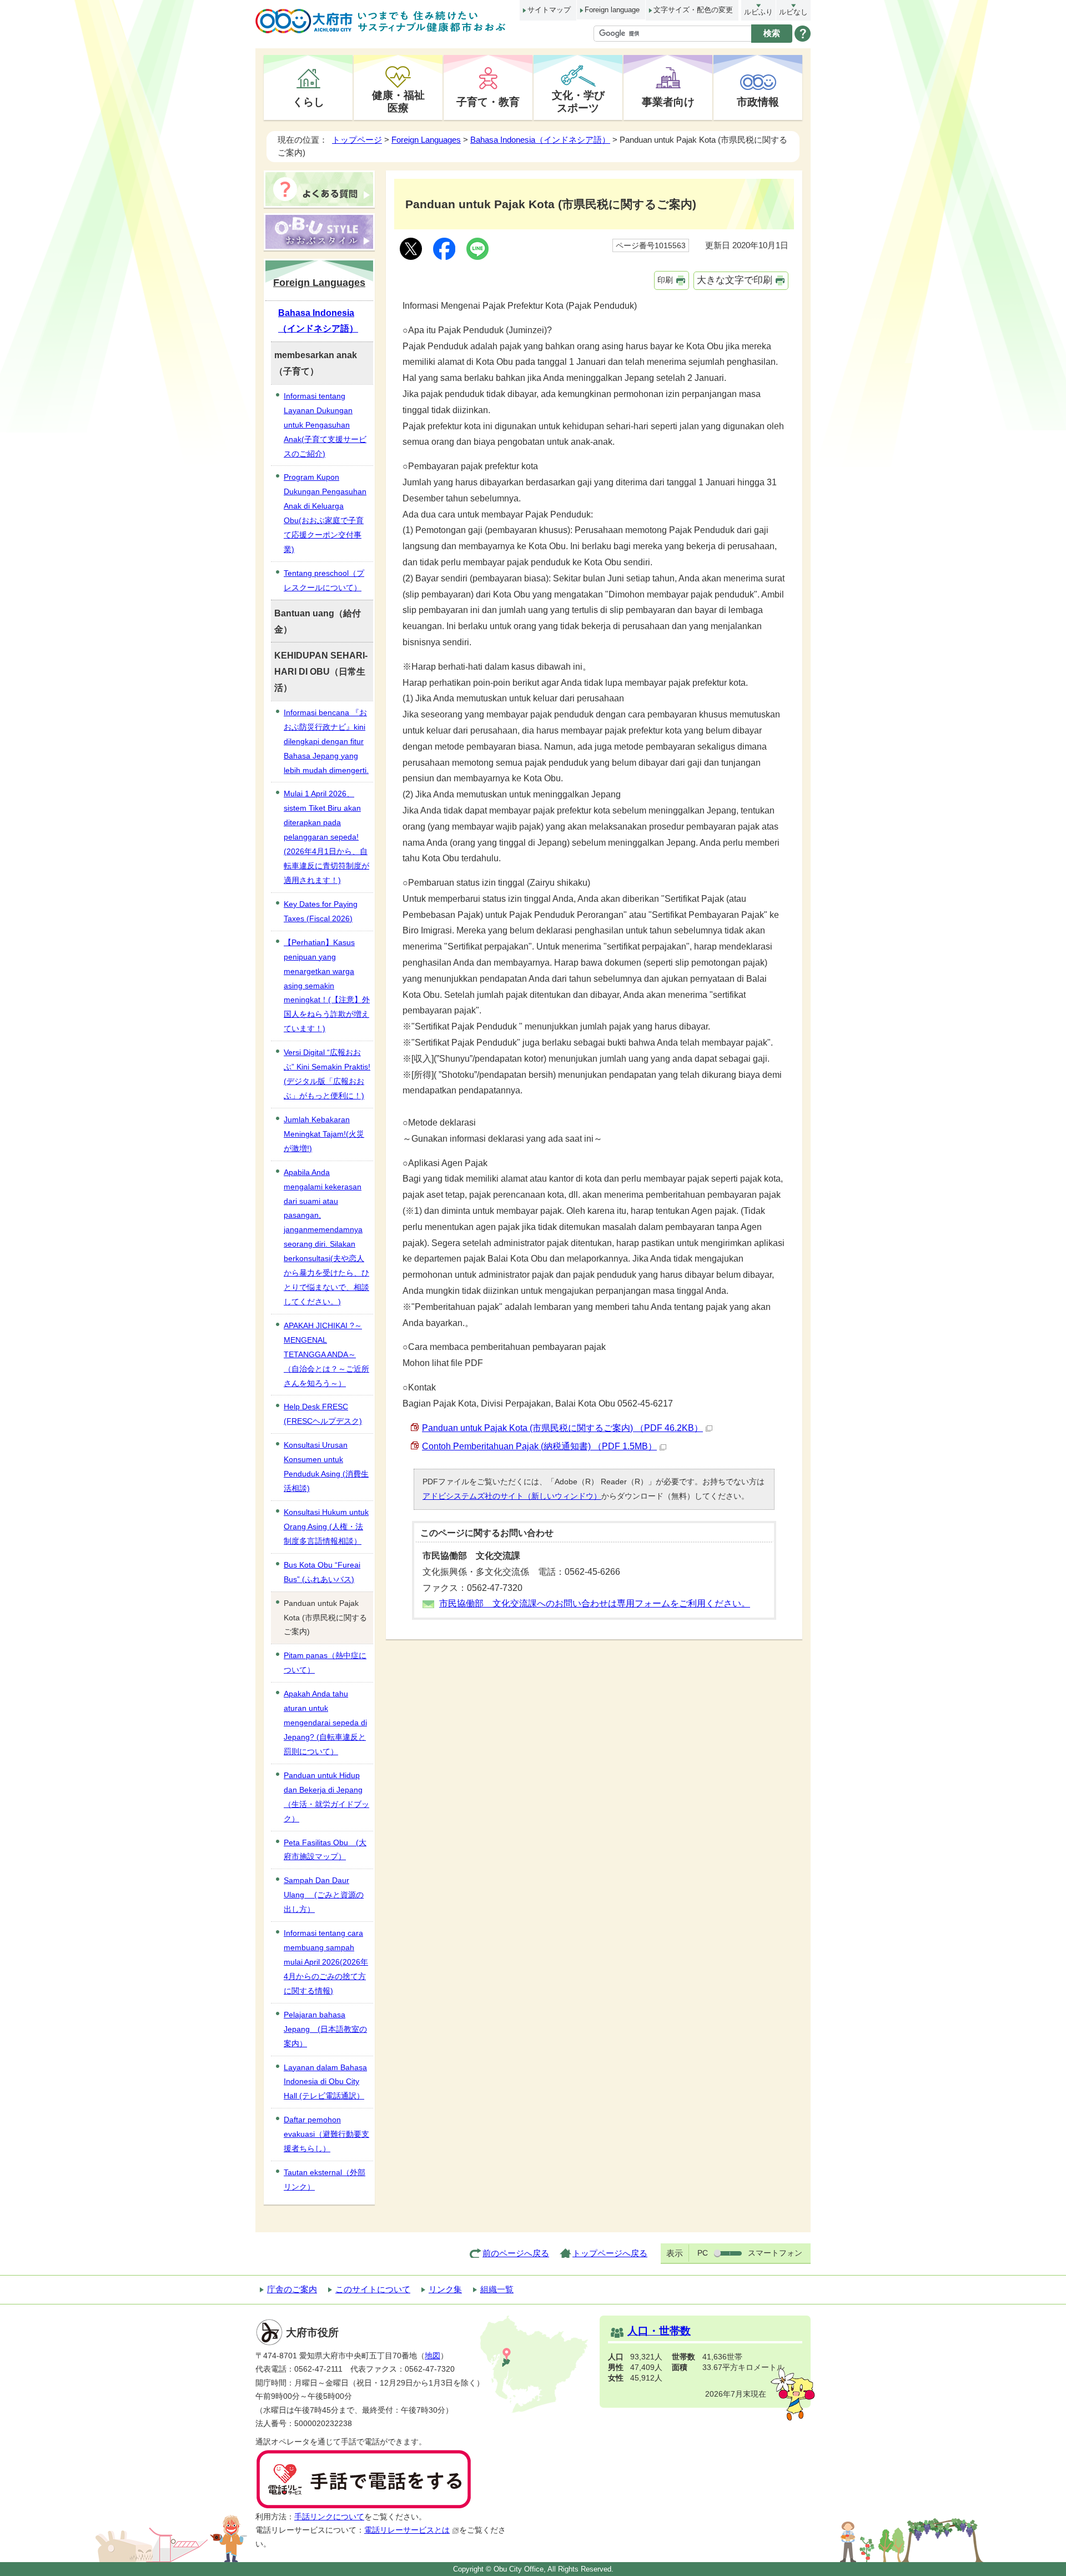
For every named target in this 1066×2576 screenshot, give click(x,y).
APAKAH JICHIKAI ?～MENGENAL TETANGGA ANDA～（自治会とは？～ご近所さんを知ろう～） (326, 1354)
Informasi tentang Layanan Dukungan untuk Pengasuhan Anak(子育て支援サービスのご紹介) (325, 425)
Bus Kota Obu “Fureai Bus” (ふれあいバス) (322, 1572)
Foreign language (612, 10)
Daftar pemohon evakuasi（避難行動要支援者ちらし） (326, 2134)
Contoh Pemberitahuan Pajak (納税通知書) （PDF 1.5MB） (539, 1446)
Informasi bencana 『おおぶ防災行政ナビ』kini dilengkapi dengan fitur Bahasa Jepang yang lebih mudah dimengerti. (326, 741)
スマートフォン (775, 2253)
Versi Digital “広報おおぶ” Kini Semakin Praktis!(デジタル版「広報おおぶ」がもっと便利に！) (327, 1074)
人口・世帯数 (659, 2331)
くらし (308, 102)
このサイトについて (373, 2289)
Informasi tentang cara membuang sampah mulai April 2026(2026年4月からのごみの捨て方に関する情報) (326, 1962)
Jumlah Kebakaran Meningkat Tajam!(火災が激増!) (324, 1134)
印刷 (665, 280)
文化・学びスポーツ (578, 101)
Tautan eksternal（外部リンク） (325, 2180)
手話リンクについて (329, 2517)
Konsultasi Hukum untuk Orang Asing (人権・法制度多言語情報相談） (326, 1526)
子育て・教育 (488, 102)
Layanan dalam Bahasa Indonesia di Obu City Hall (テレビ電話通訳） (325, 2082)
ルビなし (793, 12)
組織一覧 (497, 2289)
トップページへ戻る (610, 2253)
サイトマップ (549, 10)
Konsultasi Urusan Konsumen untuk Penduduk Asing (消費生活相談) (326, 1467)
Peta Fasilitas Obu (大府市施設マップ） (325, 1850)
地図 (433, 2356)
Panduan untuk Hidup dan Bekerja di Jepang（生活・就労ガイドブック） (326, 1797)
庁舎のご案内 (292, 2289)
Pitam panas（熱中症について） (325, 1663)
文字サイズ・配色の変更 (693, 10)
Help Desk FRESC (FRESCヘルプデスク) (323, 1414)
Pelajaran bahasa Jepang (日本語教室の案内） (325, 2029)
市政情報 (758, 102)
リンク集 (445, 2289)
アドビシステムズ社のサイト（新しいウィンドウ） (512, 1496)
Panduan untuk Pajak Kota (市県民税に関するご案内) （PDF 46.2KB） (562, 1428)
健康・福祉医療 (398, 101)
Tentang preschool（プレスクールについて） (324, 580)
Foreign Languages (426, 140)
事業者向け (668, 102)
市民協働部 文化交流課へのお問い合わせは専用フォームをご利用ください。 (595, 1603)
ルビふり (758, 12)
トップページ (357, 140)
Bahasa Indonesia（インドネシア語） (540, 140)
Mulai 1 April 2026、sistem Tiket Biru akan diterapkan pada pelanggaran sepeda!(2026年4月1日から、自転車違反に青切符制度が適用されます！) (326, 837)
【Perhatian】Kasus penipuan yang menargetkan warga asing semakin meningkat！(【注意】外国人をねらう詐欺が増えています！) (327, 986)
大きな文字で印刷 (735, 280)
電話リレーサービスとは (407, 2530)
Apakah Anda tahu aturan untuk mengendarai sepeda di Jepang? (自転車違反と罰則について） (325, 1723)
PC (703, 2253)
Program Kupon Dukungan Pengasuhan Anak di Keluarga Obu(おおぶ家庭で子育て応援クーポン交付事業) (325, 513)
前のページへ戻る (516, 2253)
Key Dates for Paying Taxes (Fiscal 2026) (321, 911)
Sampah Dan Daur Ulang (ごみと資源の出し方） (324, 1895)
